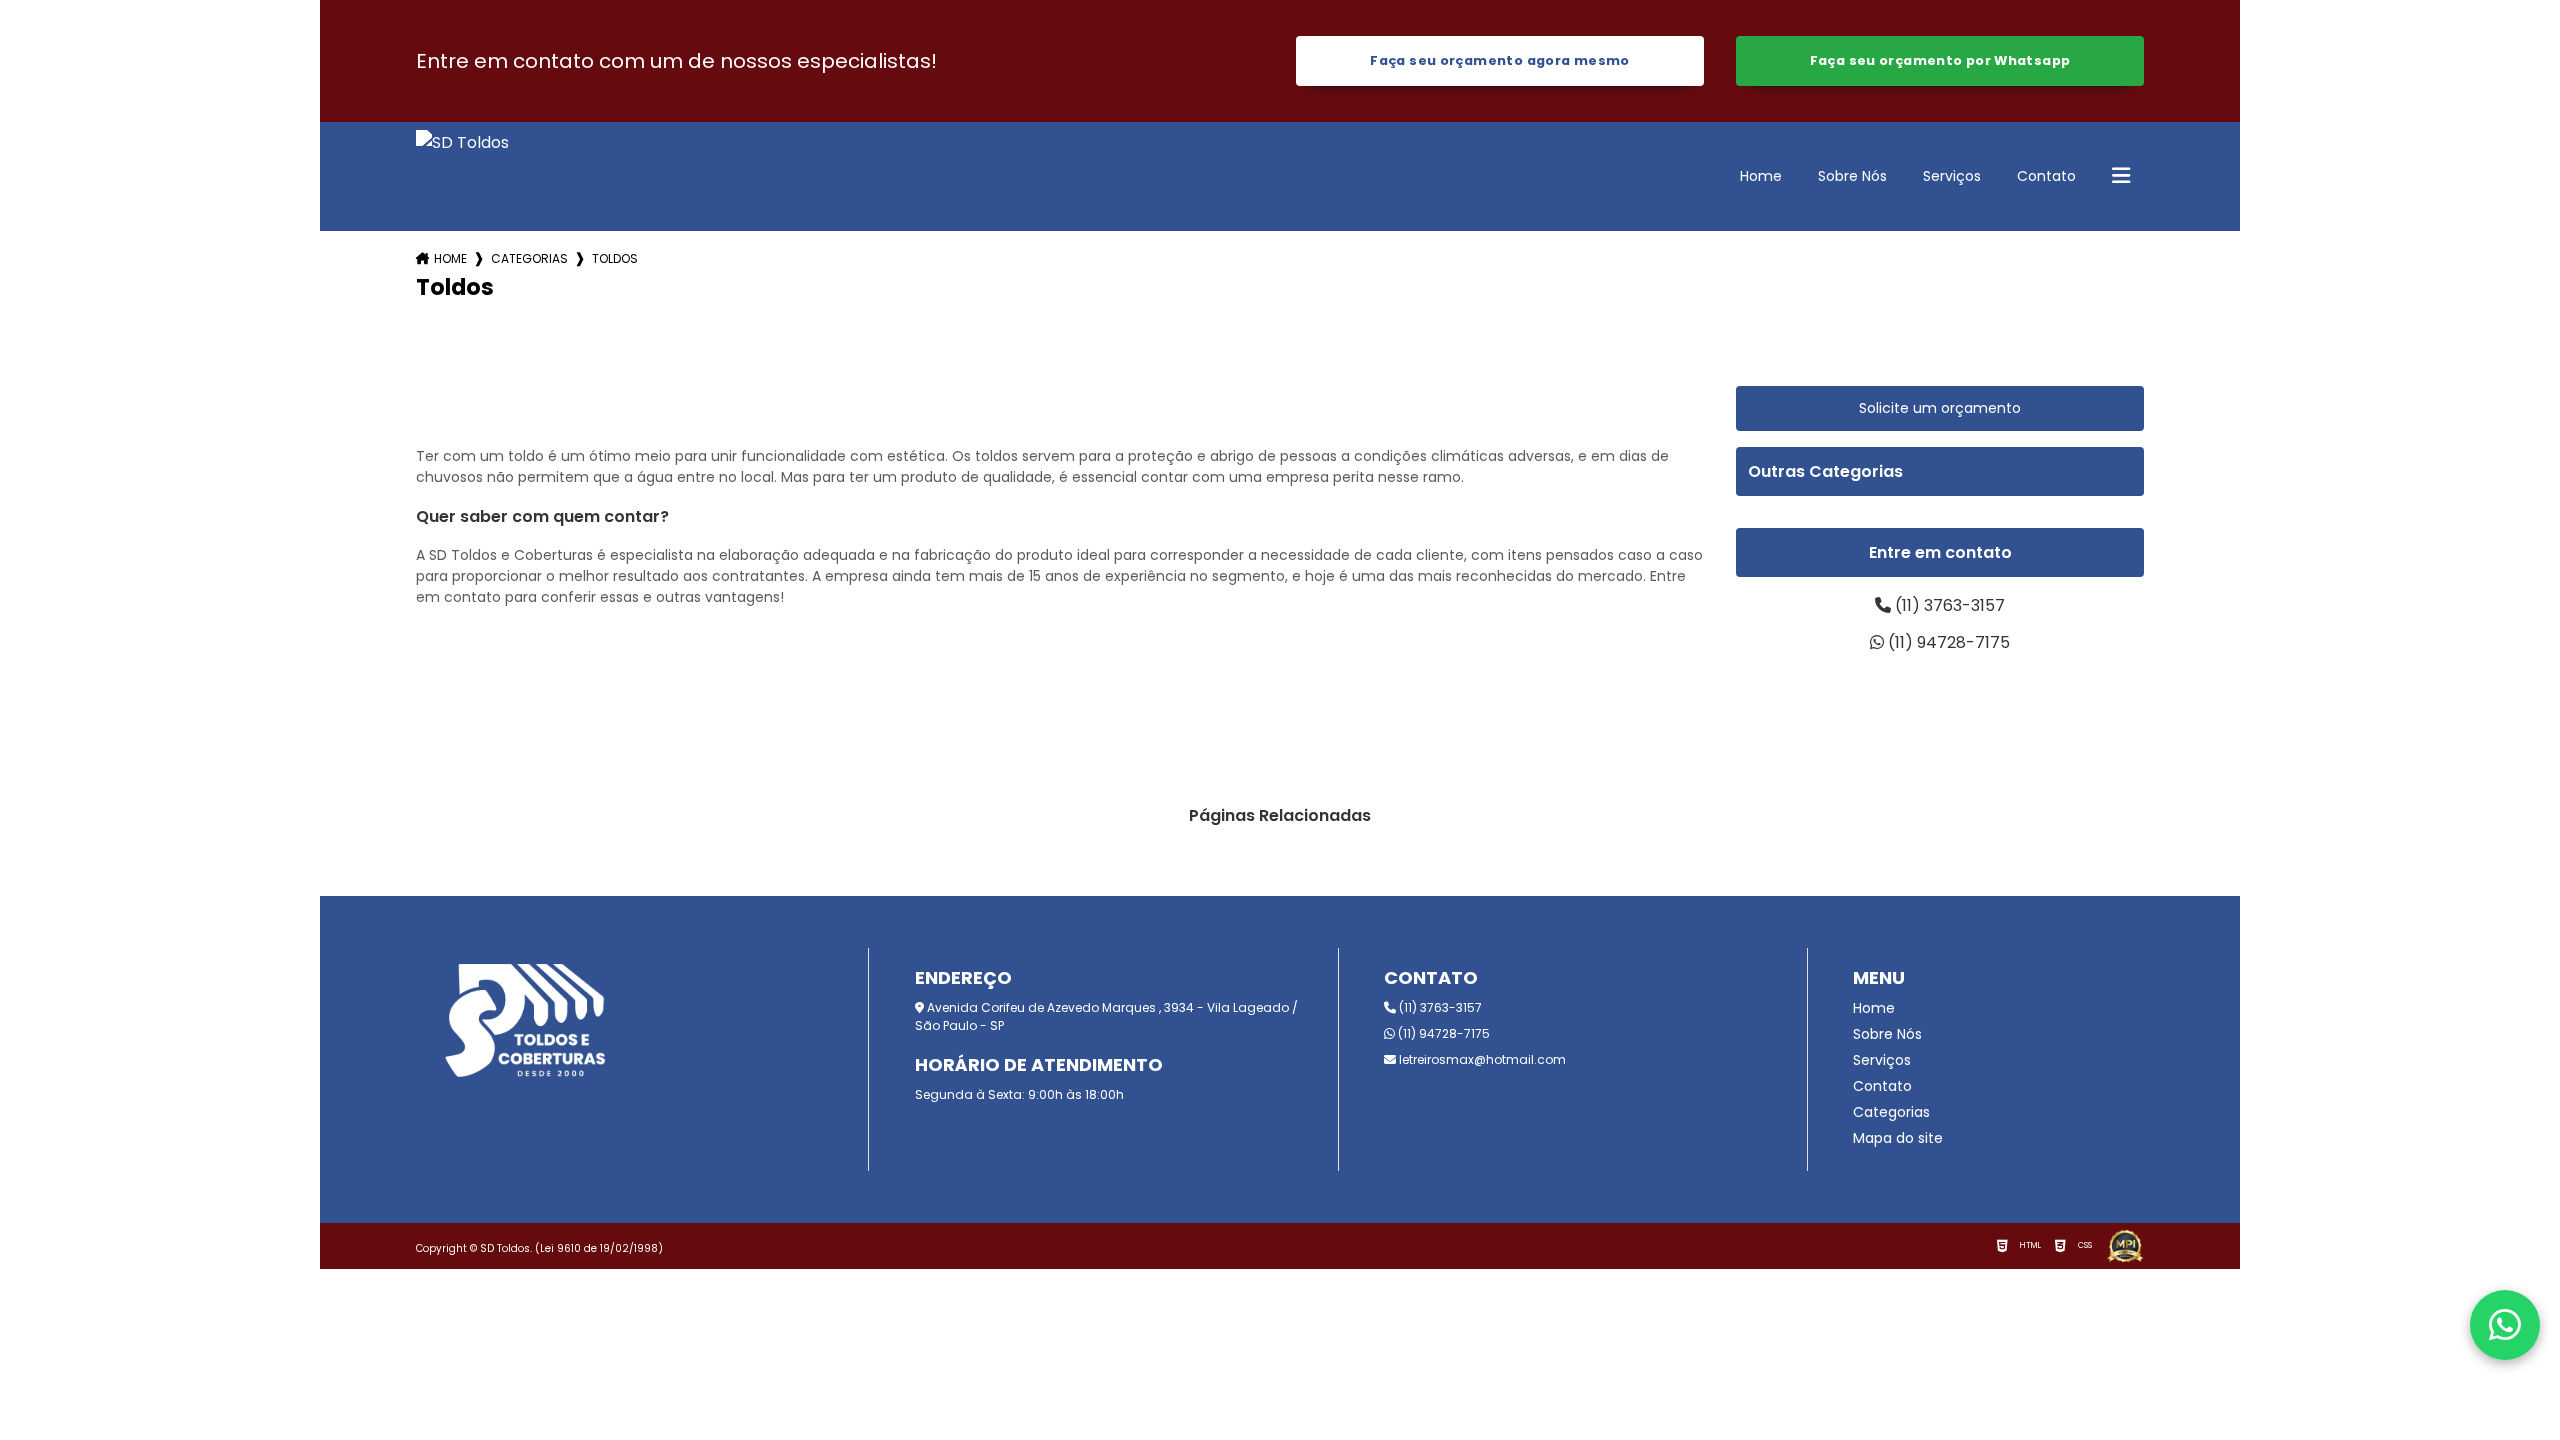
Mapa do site (1898, 1138)
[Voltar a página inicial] (462, 176)
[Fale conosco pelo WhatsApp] (2505, 1325)
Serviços (1952, 176)
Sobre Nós (1852, 176)
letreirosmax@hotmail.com (1481, 1059)
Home (1761, 176)
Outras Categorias (1825, 471)
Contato (2046, 176)
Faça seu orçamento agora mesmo (1499, 60)
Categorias (529, 258)
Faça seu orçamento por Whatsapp (1940, 60)
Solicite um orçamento (1940, 408)
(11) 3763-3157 (1948, 605)
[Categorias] (2121, 177)
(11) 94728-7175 (1947, 642)
